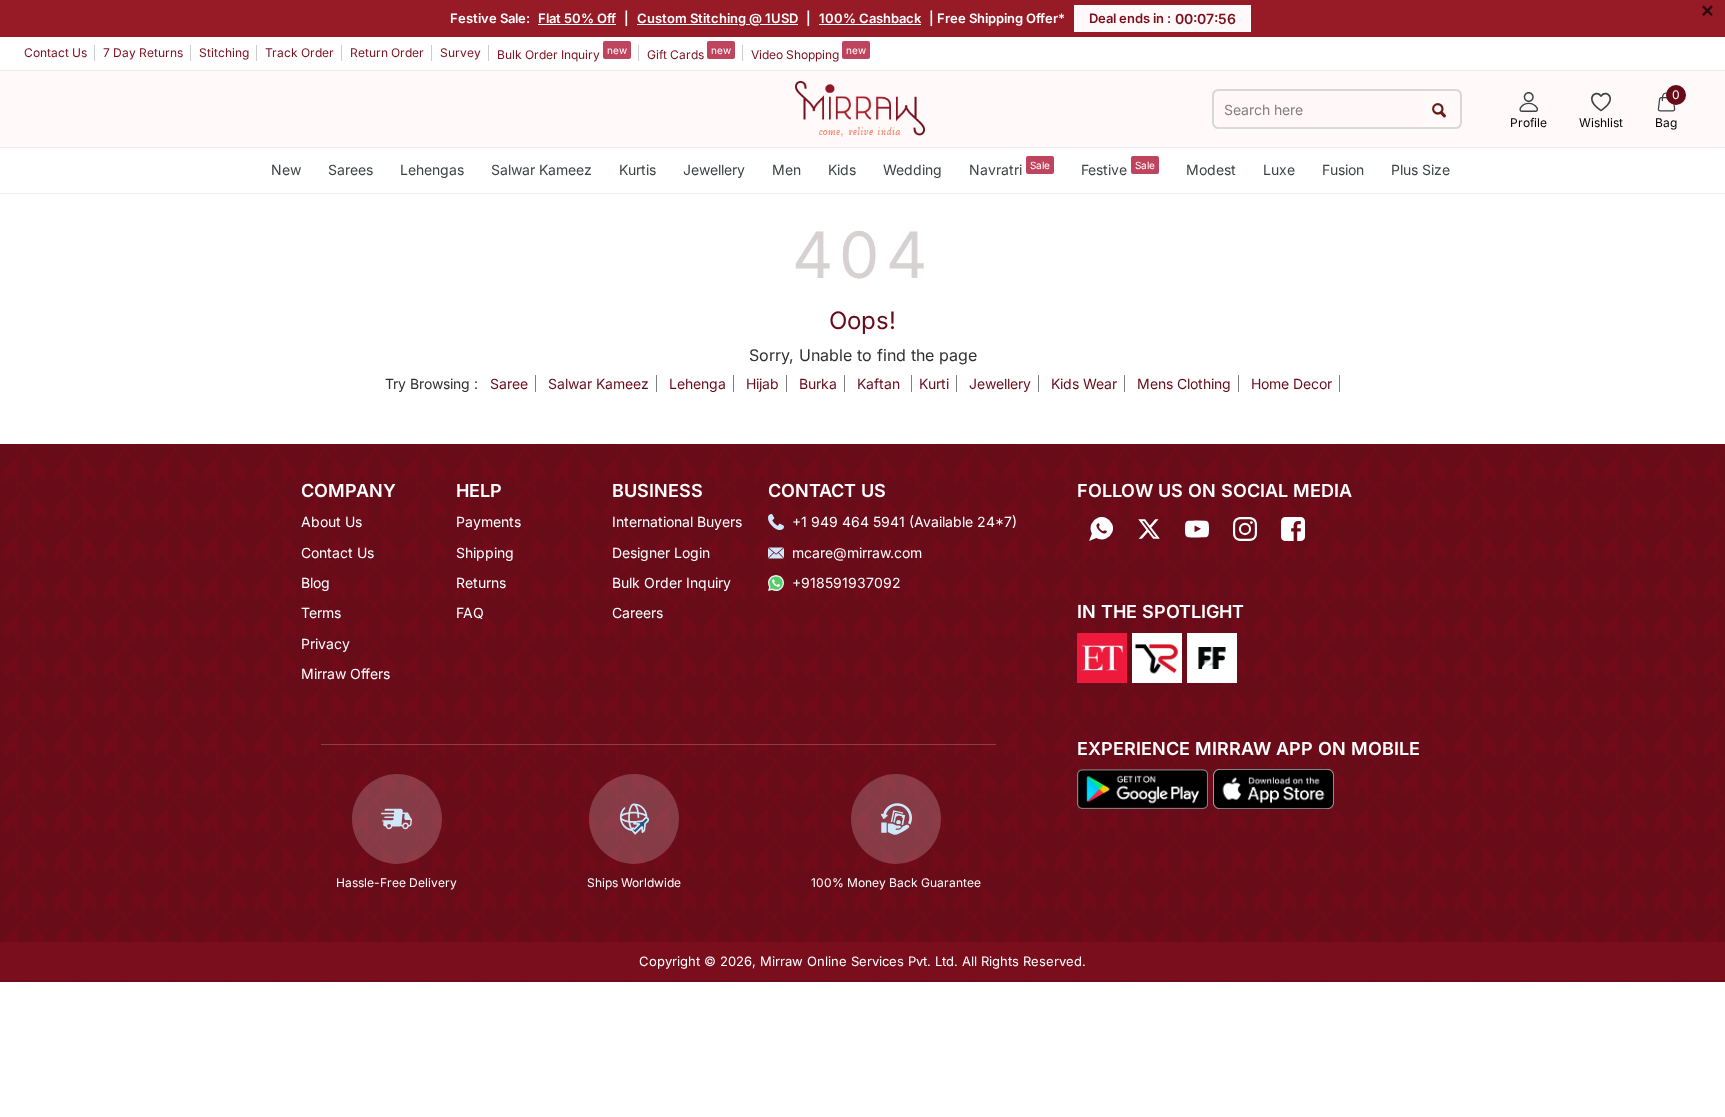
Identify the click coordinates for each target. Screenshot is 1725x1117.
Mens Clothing (1184, 383)
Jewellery (714, 169)
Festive (1118, 168)
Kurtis (637, 169)
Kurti (934, 383)
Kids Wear (1084, 383)
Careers (637, 612)
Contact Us (55, 52)
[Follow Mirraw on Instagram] (1245, 528)
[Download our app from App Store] (1273, 788)
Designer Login (661, 552)
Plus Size (1420, 169)
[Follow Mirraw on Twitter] (1149, 528)
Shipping (485, 552)
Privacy (325, 643)
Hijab (762, 383)
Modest (1211, 169)
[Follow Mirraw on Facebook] (1293, 528)
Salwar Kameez (541, 169)
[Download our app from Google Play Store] (1143, 788)
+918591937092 (846, 582)
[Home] (860, 107)
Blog (315, 582)
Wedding (912, 169)
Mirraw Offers (345, 673)
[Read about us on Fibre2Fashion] (1212, 656)
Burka (818, 383)
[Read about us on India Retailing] (1157, 656)
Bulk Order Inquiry (562, 53)
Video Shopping (808, 53)
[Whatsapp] (1101, 528)
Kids (842, 169)
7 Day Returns (143, 52)
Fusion (1343, 169)
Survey (460, 52)
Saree (509, 383)
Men (786, 169)
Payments (488, 521)
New (286, 169)
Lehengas (432, 169)
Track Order (299, 52)
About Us (331, 521)
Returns (481, 582)
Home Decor (1291, 383)
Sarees (350, 169)
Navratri (1009, 168)
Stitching (224, 52)
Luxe (1279, 169)
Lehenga (697, 383)
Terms (321, 612)
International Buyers (677, 521)
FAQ (470, 612)
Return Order (387, 52)
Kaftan (880, 383)
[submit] (1439, 109)
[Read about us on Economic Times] (1102, 656)
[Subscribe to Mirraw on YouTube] (1197, 528)
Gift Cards (689, 53)
